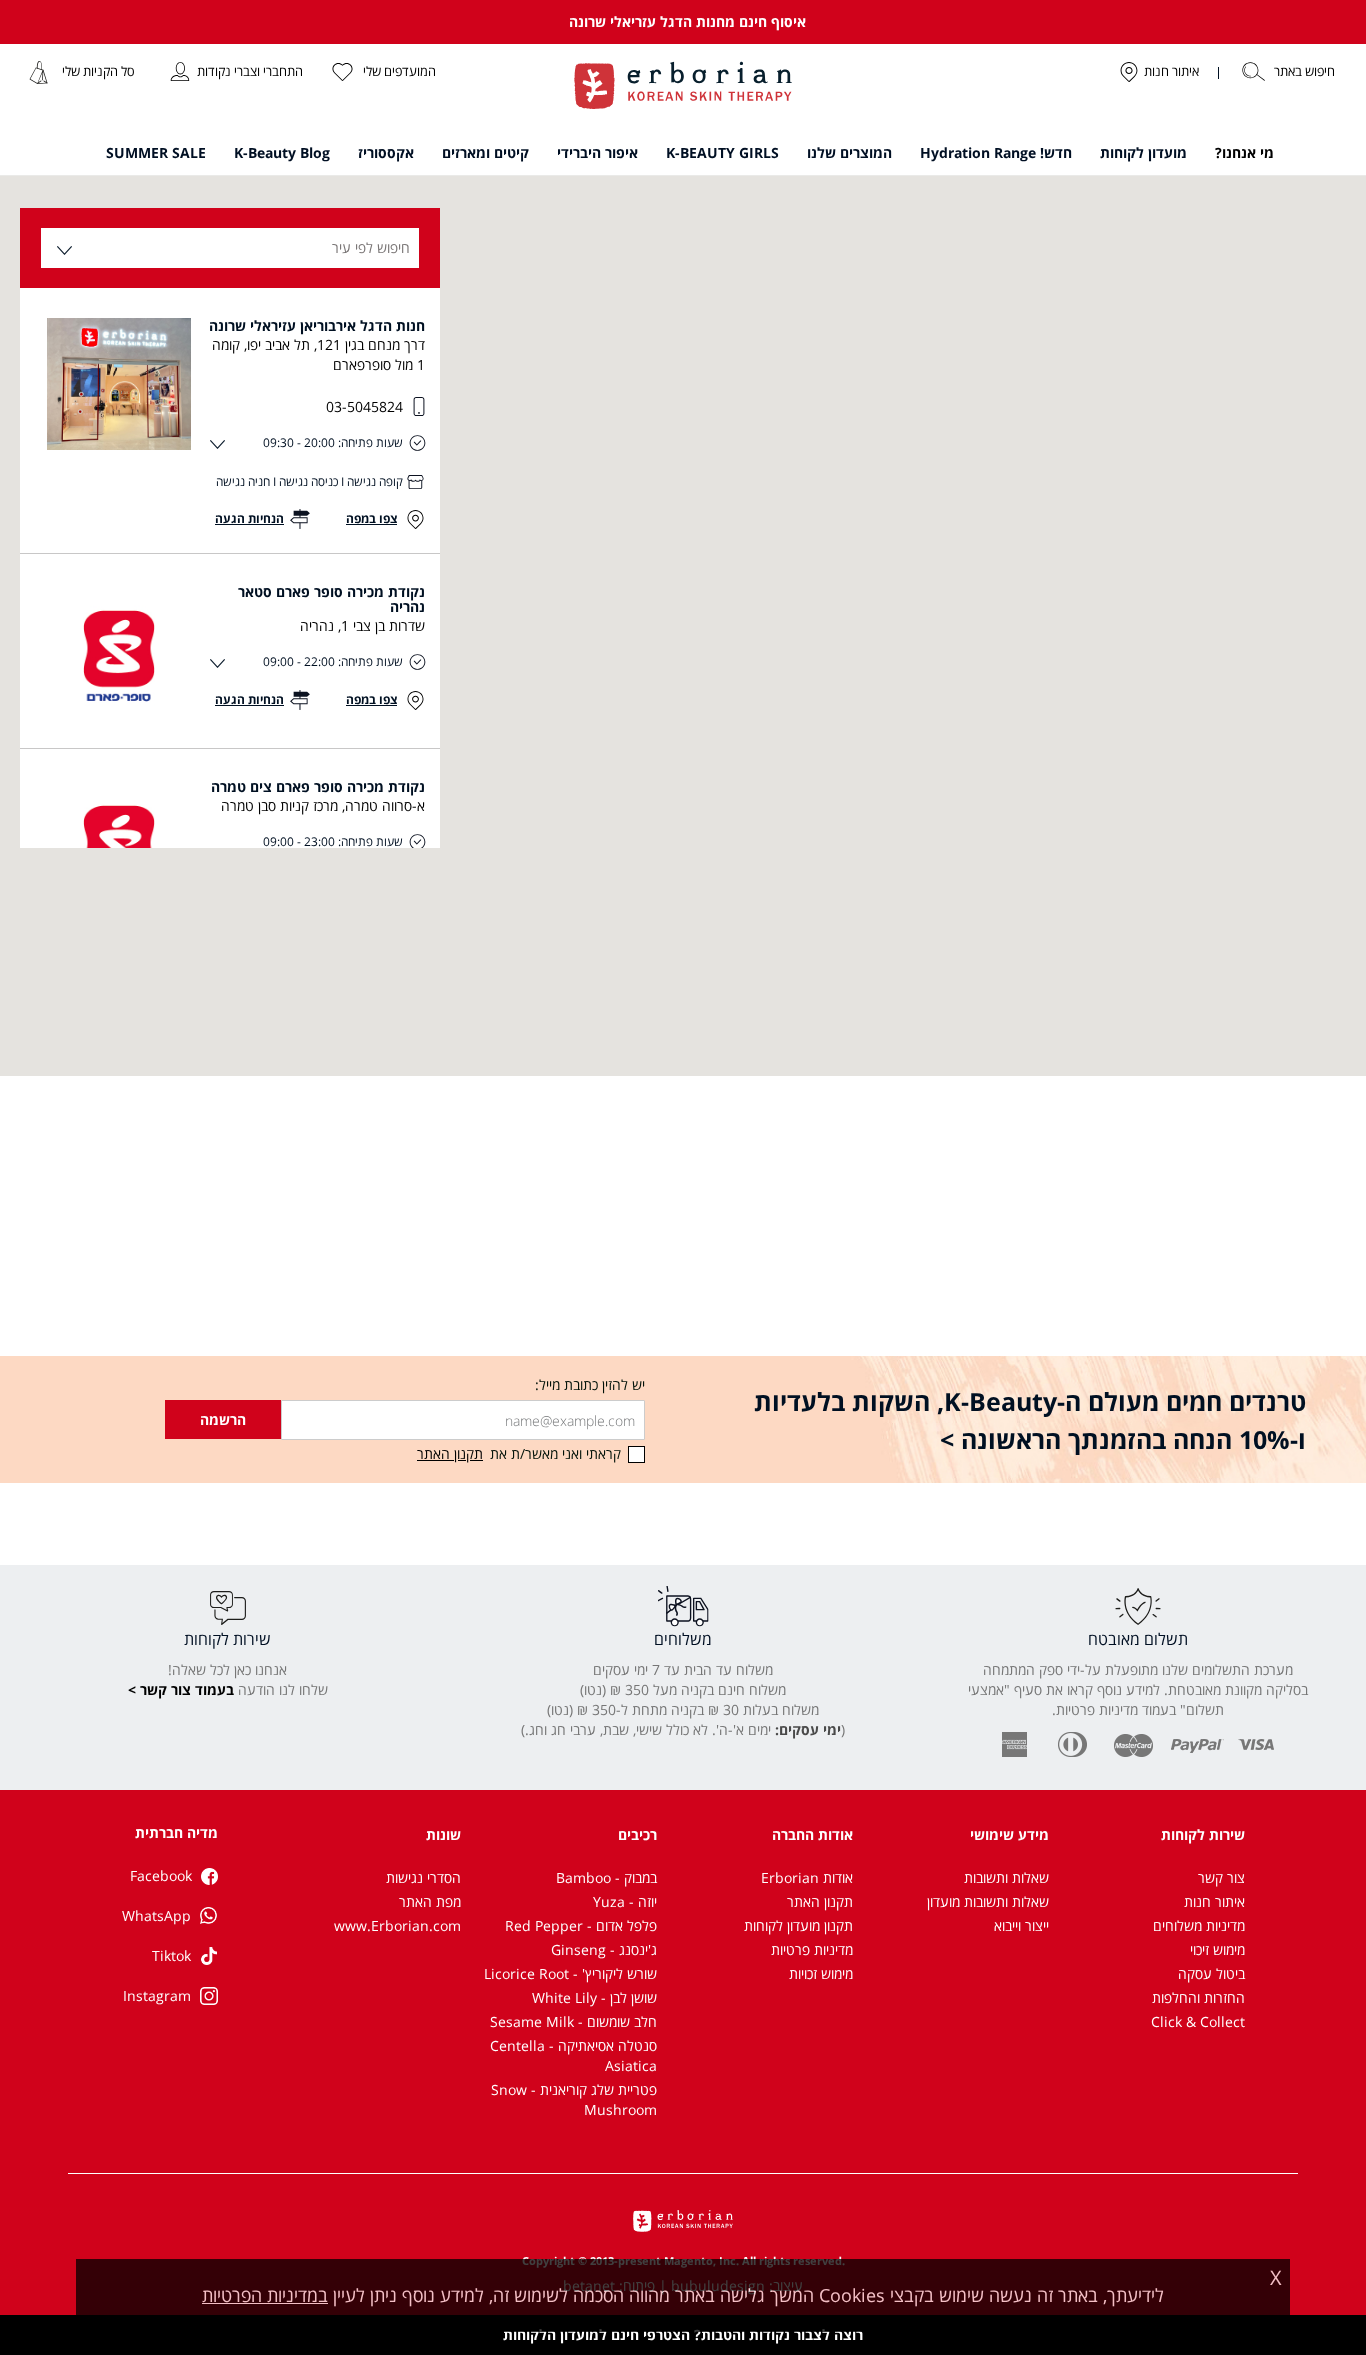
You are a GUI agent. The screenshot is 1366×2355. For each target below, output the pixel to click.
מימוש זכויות (821, 1973)
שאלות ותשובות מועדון (988, 1901)
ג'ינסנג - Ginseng (604, 1949)
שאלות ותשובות (1006, 1877)
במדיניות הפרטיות (265, 2295)
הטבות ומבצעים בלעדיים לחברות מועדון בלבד (687, 21)
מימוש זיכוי (1217, 1949)
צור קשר (1221, 1877)
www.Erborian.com (397, 1925)
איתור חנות (1214, 1901)
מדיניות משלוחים (1199, 1925)
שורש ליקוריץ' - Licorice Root (570, 1973)
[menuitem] (1244, 153)
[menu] (683, 156)
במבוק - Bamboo (606, 1877)
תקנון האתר (820, 1901)
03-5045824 (364, 406)
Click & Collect (1198, 2021)
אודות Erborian (807, 1877)
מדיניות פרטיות (812, 1949)
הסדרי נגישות (423, 1877)
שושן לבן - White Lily (594, 1997)
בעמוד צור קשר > (181, 1689)
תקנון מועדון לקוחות (798, 1925)
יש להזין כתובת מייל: (590, 1384)
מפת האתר (430, 1901)
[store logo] (683, 87)
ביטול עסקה (1211, 1973)
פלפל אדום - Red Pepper (581, 1925)
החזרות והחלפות (1198, 1997)
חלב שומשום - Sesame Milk (573, 2021)
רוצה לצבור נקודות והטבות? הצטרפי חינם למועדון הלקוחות (683, 2335)
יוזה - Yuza (625, 1901)
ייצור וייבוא (1021, 1925)
